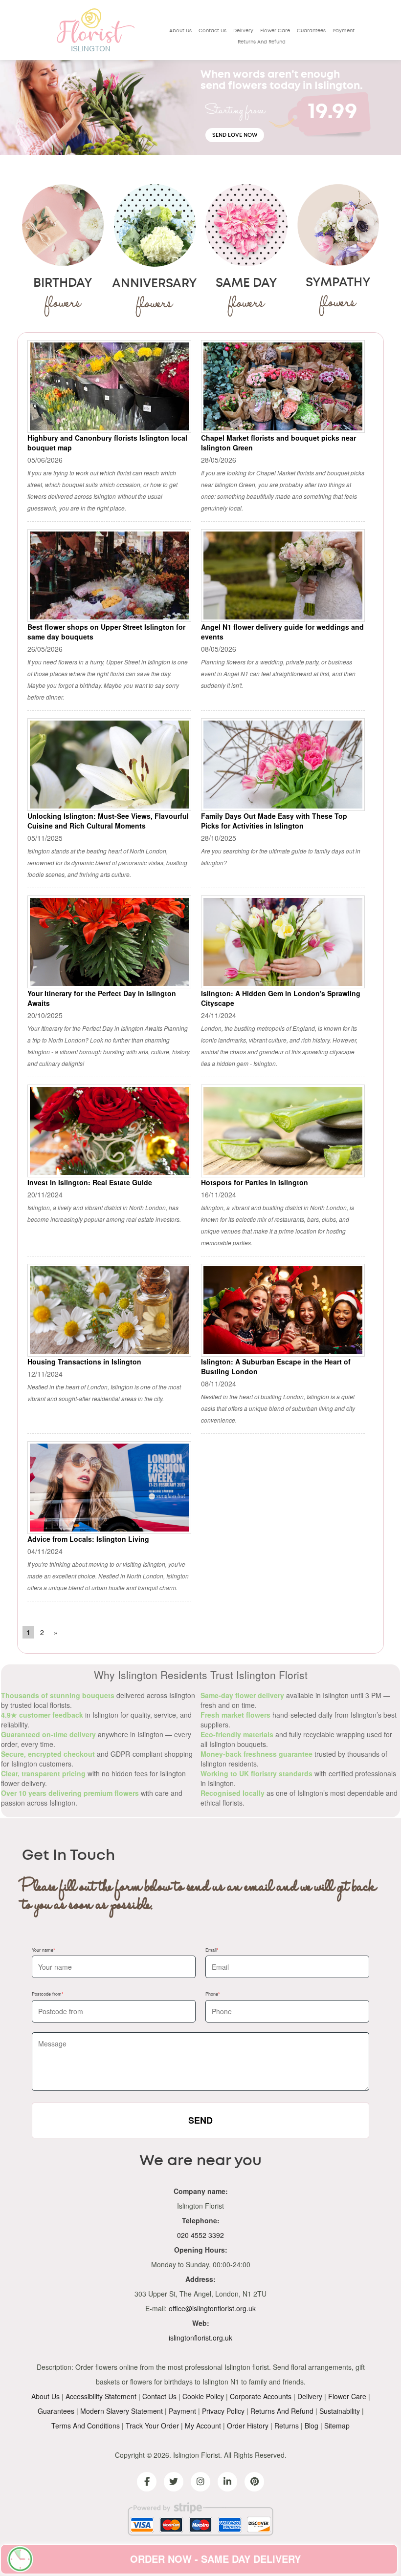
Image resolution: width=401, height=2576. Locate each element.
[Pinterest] (254, 2482)
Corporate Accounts (261, 2396)
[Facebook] (147, 2482)
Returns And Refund (262, 42)
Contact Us (212, 31)
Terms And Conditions (86, 2426)
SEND (200, 2120)
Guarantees (311, 31)
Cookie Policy (203, 2396)
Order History (248, 2426)
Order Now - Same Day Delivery (215, 2559)
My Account (203, 2426)
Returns (287, 2426)
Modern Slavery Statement (122, 2411)
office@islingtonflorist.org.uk (212, 2308)
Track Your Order (152, 2426)
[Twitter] (174, 2482)
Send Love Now (235, 135)
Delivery (243, 31)
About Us (180, 31)
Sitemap (337, 2426)
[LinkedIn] (227, 2482)
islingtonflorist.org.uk (200, 2338)
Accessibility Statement (101, 2396)
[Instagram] (200, 2482)
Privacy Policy (223, 2411)
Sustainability (340, 2411)
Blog (312, 2426)
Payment (344, 31)
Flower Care (275, 31)
